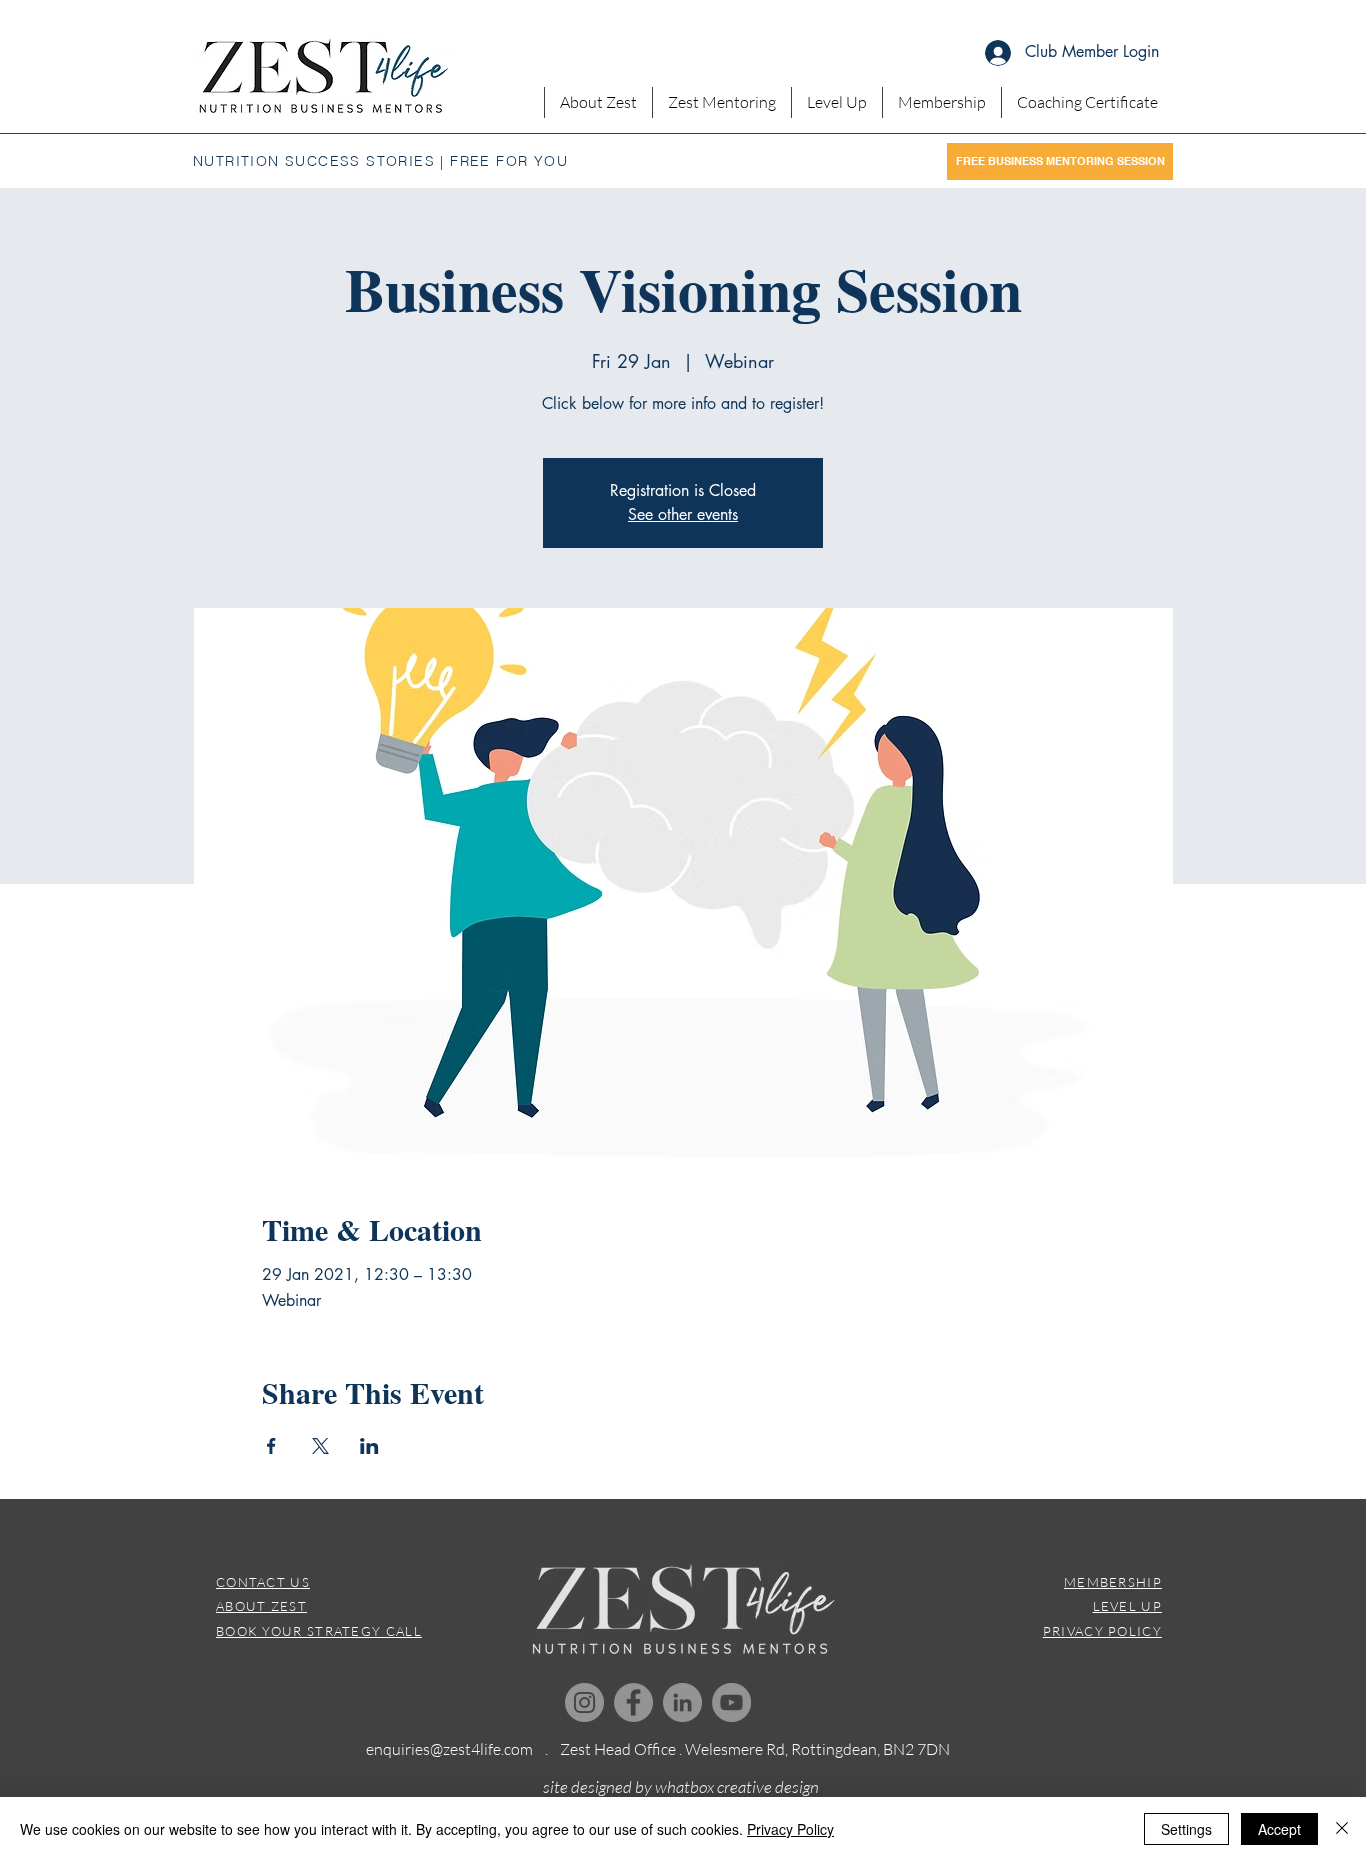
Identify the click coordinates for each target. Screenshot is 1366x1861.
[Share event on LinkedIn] (369, 1446)
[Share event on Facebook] (271, 1446)
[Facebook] (633, 1702)
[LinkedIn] (682, 1702)
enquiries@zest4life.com (449, 1749)
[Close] (1342, 1829)
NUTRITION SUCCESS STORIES (314, 161)
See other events (683, 514)
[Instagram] (584, 1702)
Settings (1186, 1829)
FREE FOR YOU (509, 161)
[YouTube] (731, 1702)
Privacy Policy (790, 1829)
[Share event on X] (320, 1446)
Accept (1279, 1829)
